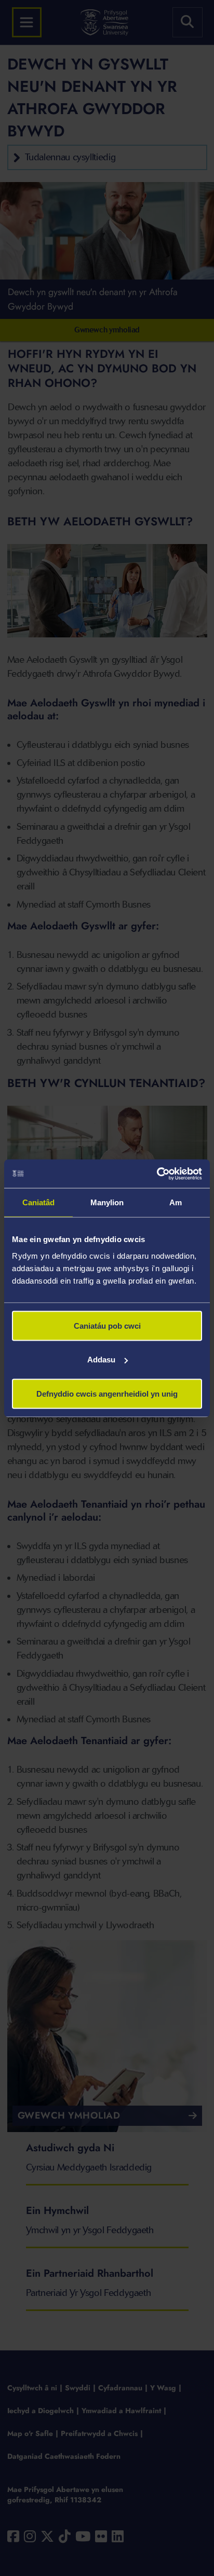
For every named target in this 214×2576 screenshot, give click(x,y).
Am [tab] (176, 1202)
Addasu (101, 1360)
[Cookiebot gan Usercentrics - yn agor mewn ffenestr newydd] (157, 1174)
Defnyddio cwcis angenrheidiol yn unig (107, 1393)
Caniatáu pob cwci (107, 1325)
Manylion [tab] (107, 1202)
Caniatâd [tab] (39, 1202)
